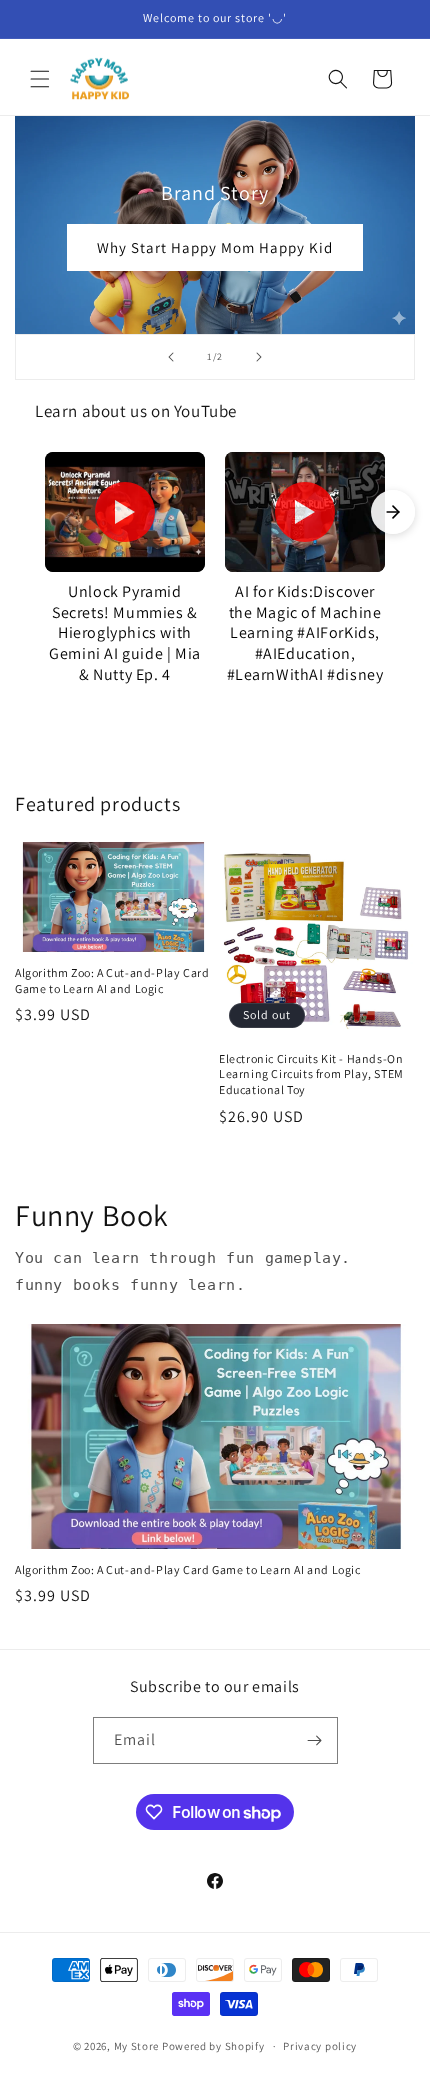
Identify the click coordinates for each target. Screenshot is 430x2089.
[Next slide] (259, 357)
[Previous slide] (171, 357)
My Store (137, 2046)
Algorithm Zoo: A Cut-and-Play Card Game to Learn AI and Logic (112, 980)
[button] (40, 79)
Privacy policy (320, 2046)
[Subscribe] (315, 1740)
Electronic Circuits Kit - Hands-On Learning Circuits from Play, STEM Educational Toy (311, 1074)
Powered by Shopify (213, 2046)
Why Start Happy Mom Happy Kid (215, 247)
